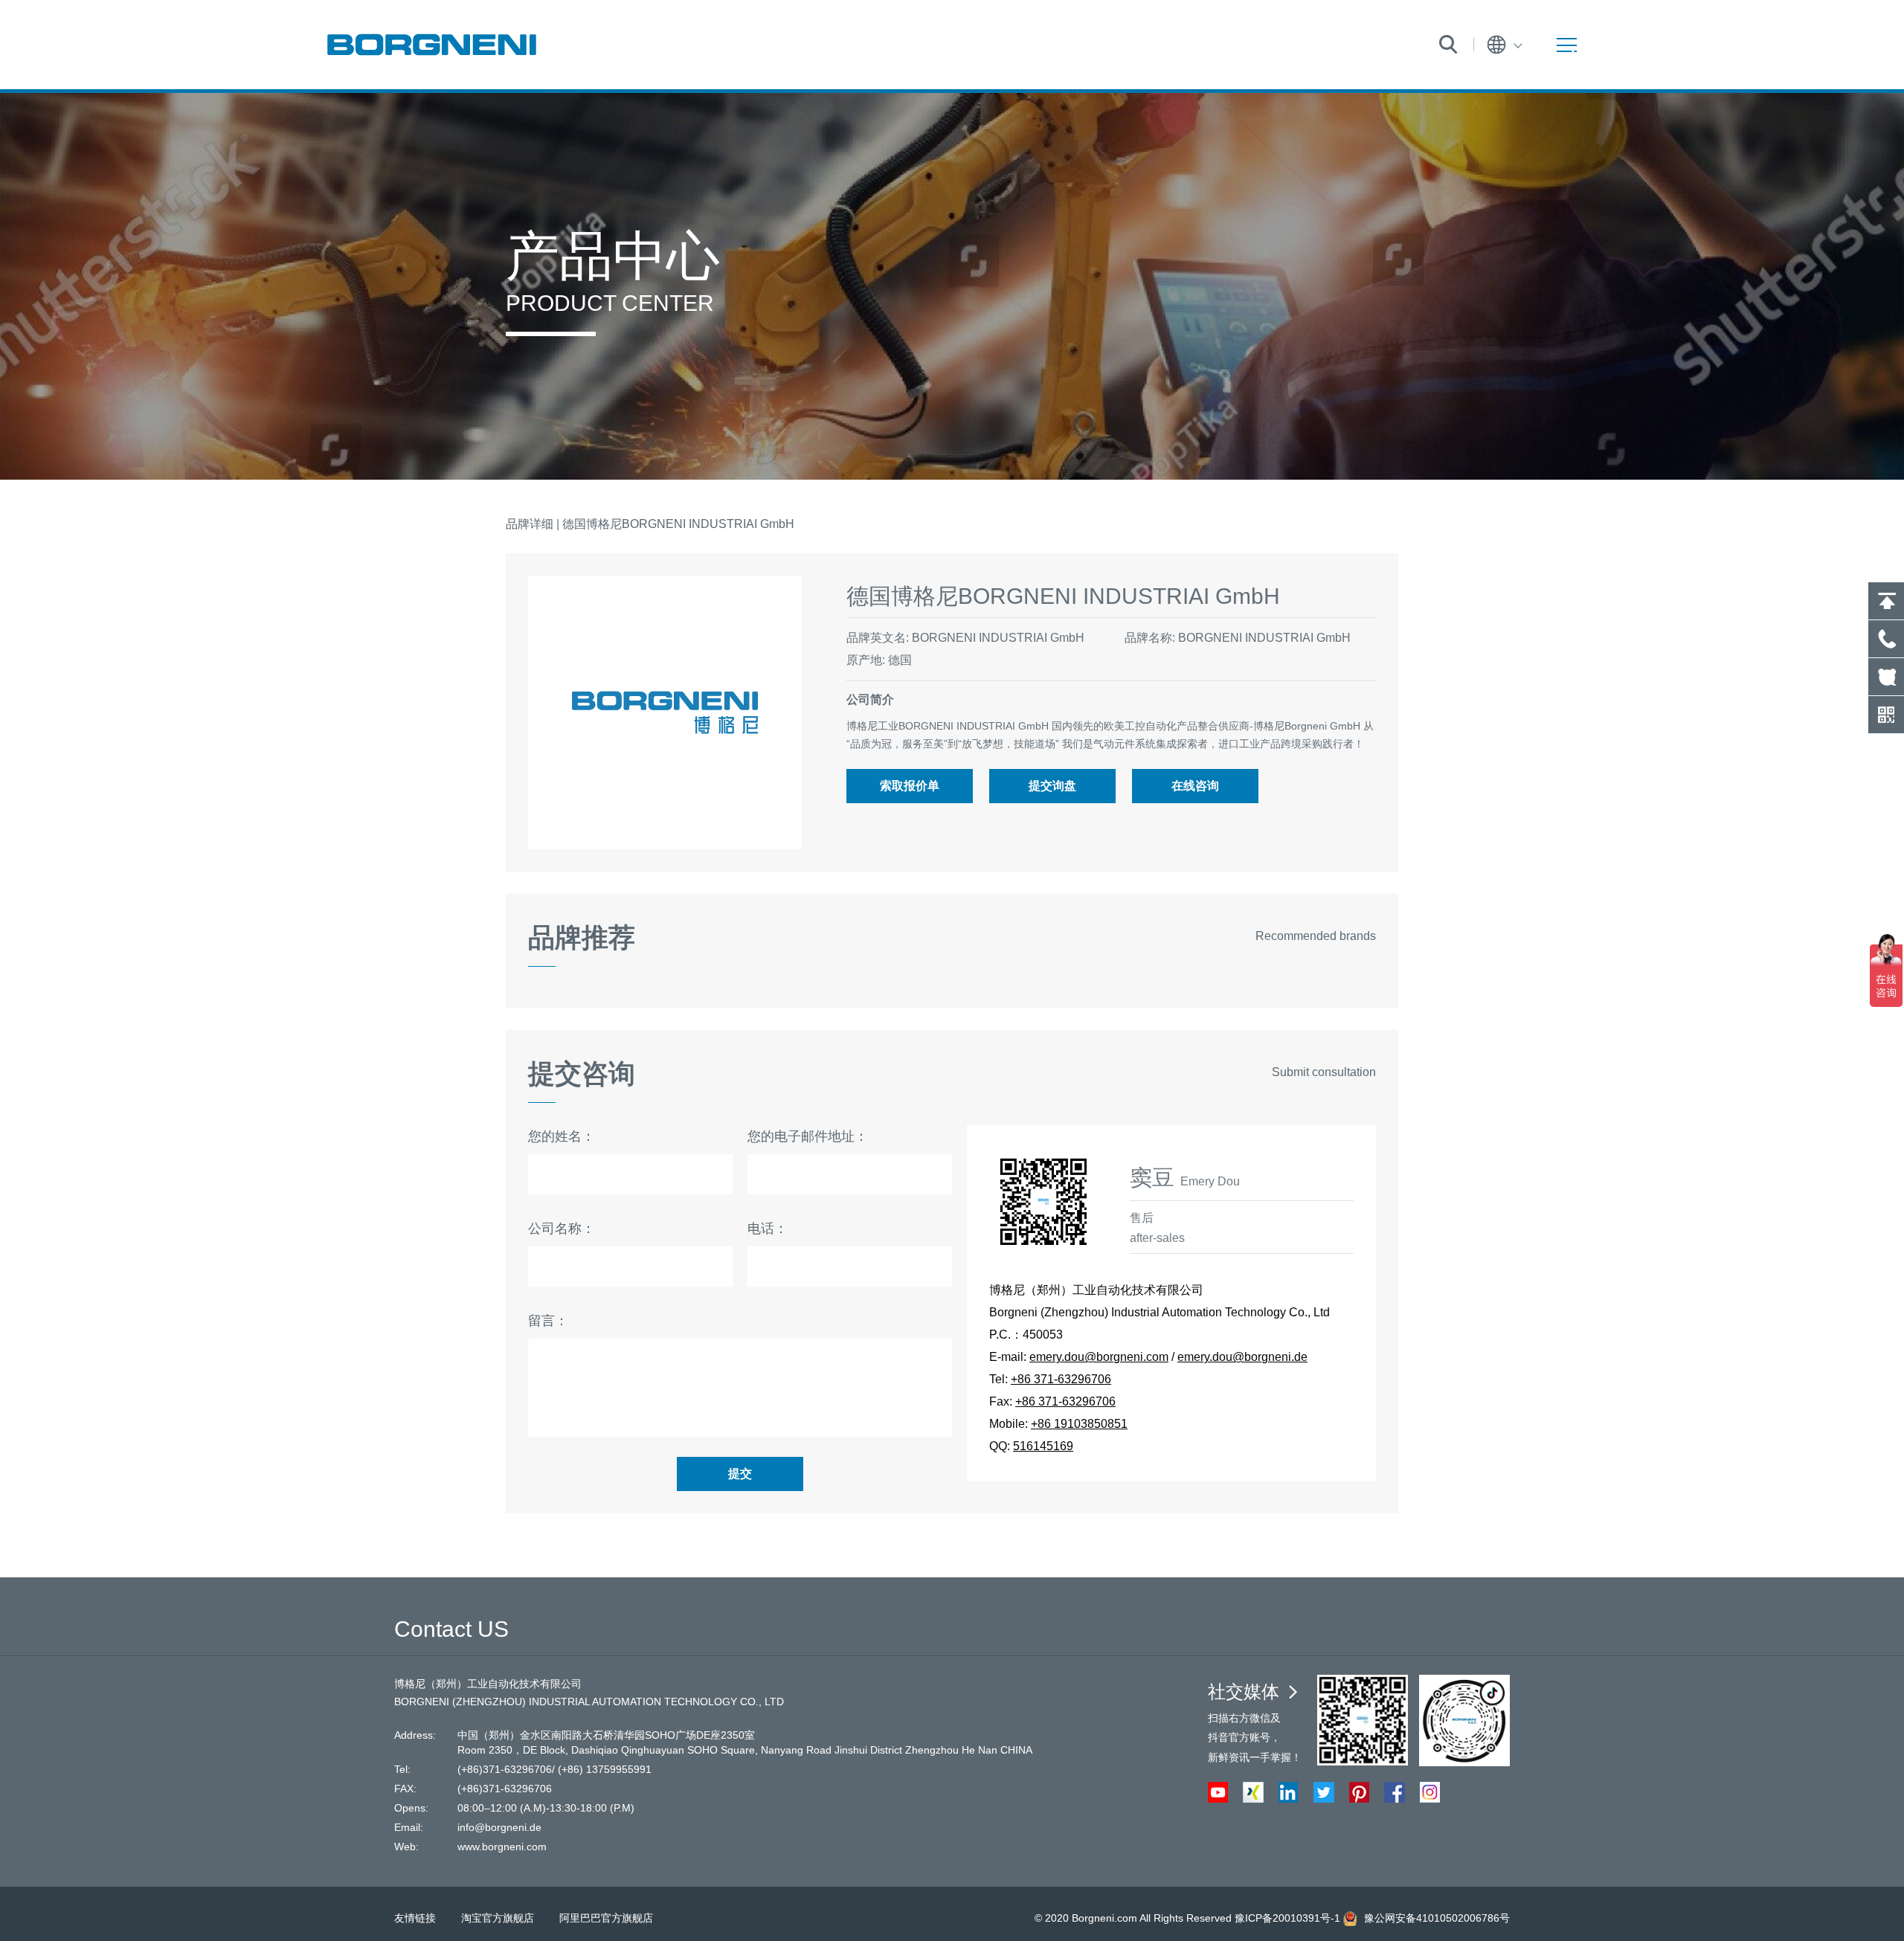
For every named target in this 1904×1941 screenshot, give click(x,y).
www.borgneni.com (502, 1847)
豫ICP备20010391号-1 (1287, 1918)
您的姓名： (562, 1136)
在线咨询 (1195, 786)
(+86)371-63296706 (505, 1769)
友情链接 (415, 1918)
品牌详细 (530, 524)
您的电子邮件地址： (808, 1136)
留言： (548, 1321)
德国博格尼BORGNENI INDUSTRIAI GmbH (678, 524)
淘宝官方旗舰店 (498, 1918)
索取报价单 (910, 786)
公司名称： (562, 1229)
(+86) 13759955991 (605, 1769)
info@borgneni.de (499, 1827)
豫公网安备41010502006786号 (1437, 1918)
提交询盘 (1052, 786)
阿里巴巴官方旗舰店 (606, 1918)
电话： (768, 1229)
